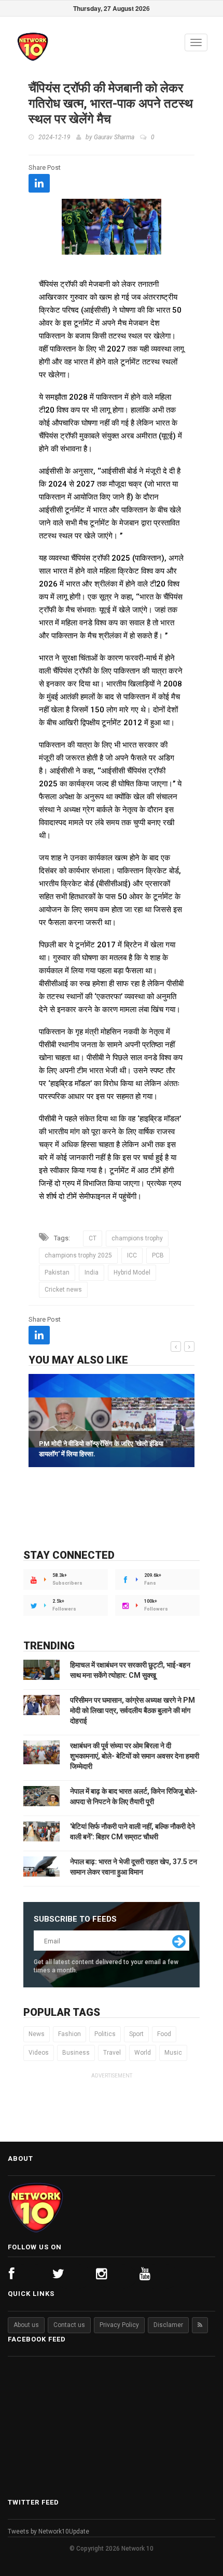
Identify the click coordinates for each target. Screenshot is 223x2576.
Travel (112, 2053)
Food (164, 2034)
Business (76, 2053)
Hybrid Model (132, 1272)
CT (93, 1238)
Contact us (69, 2325)
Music (173, 2053)
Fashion (69, 2034)
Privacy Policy (119, 2325)
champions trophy (137, 1238)
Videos (39, 2053)
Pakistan (57, 1272)
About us (26, 2325)
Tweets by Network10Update (48, 2531)
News (37, 2034)
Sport (136, 2034)
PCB (158, 1255)
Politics (105, 2034)
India (92, 1272)
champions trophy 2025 (78, 1255)
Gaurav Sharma (114, 137)
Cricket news (63, 1290)
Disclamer (168, 2325)
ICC (132, 1255)
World (143, 2053)
